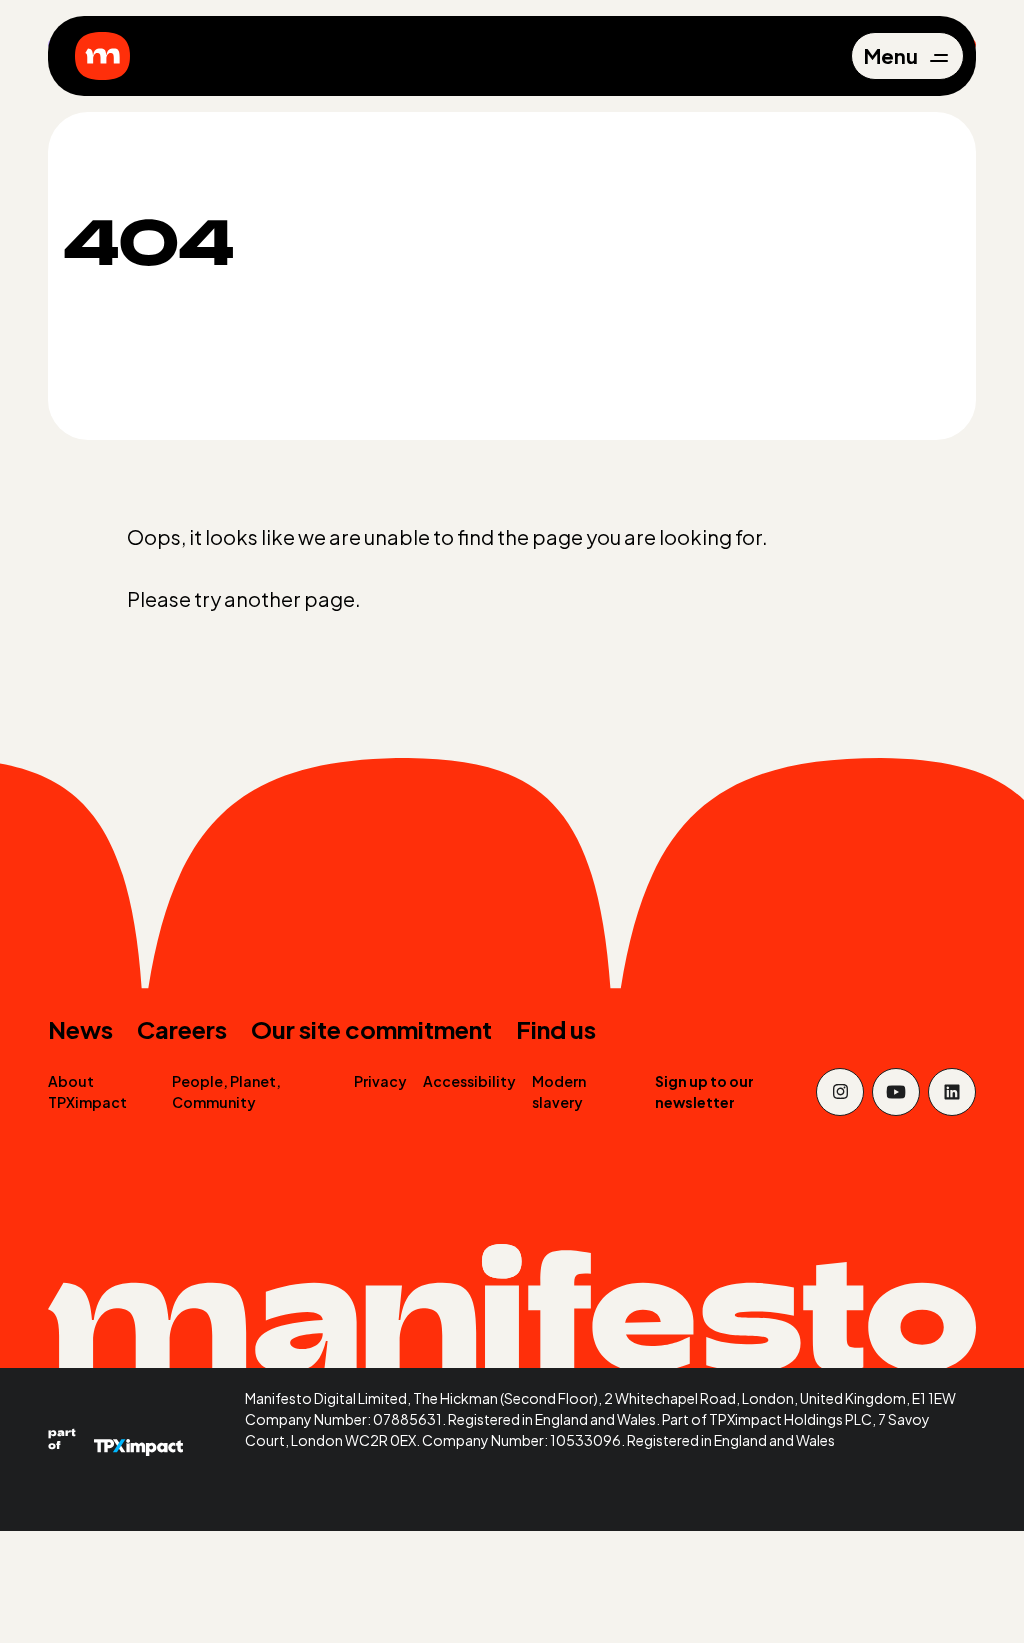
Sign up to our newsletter (704, 1091)
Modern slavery (559, 1091)
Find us (556, 1029)
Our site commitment (371, 1029)
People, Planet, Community (226, 1091)
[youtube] (896, 1092)
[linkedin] (952, 1092)
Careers (182, 1029)
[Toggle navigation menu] (906, 56)
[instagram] (840, 1092)
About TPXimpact (87, 1091)
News (80, 1029)
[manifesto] (102, 56)
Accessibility (469, 1081)
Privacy (380, 1081)
